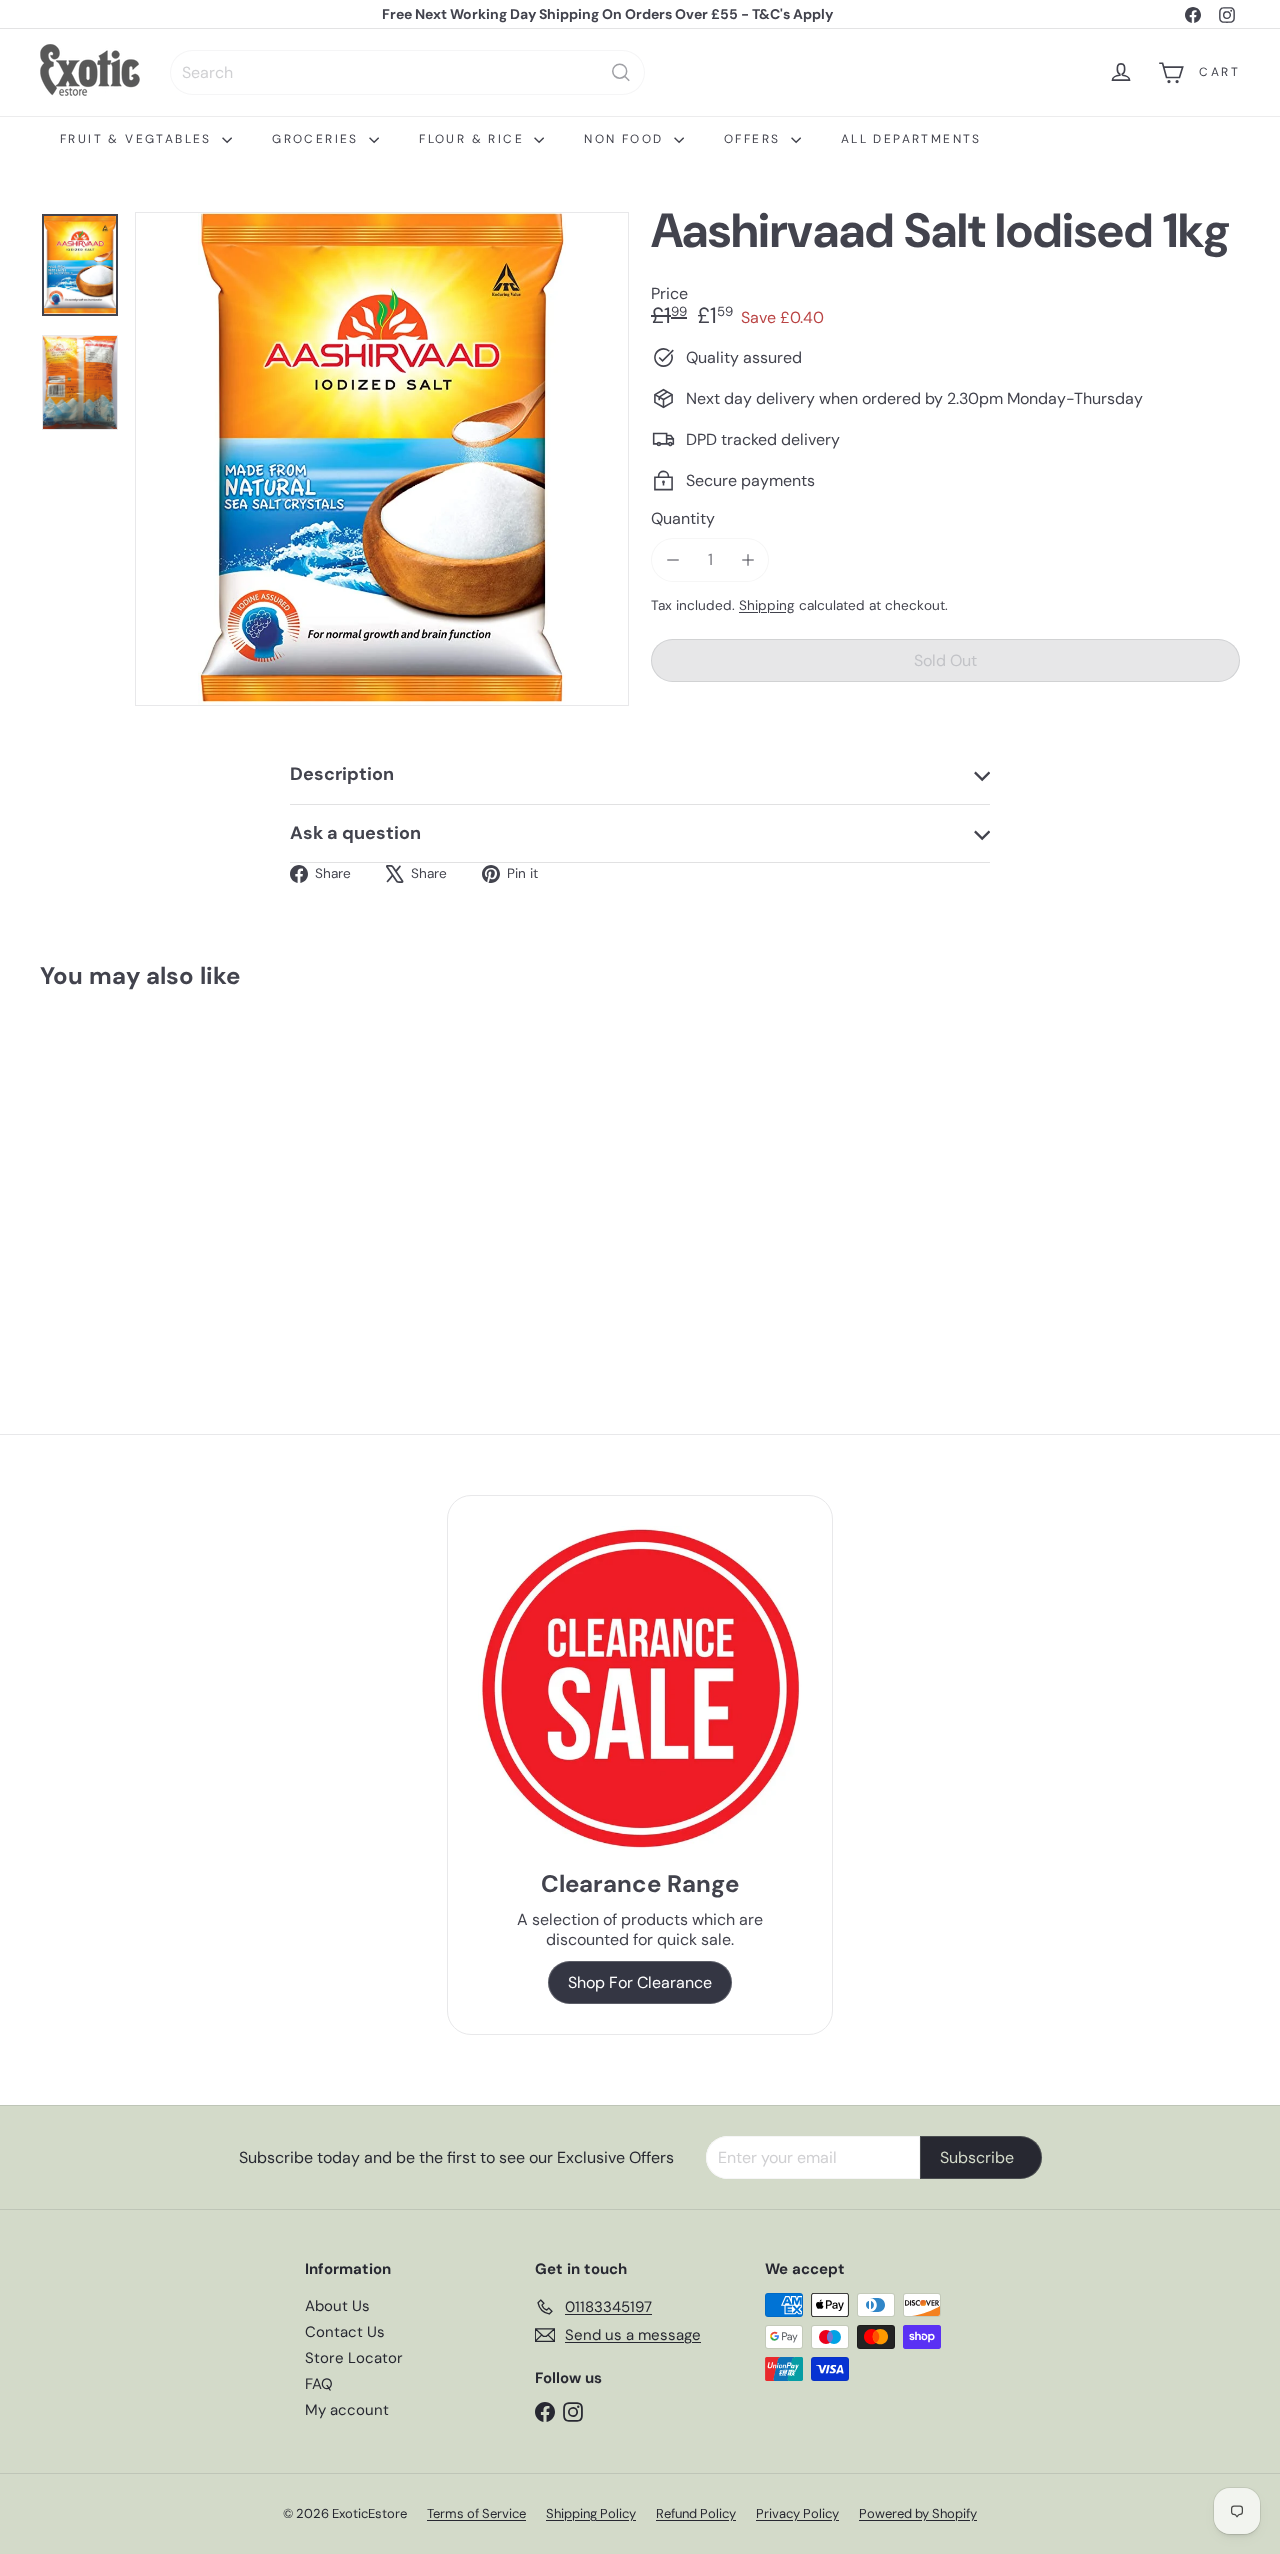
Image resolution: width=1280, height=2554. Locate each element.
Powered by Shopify (918, 2513)
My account (347, 2410)
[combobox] (407, 72)
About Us (337, 2306)
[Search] (621, 72)
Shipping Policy (591, 2513)
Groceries (318, 139)
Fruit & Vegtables (138, 139)
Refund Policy (696, 2513)
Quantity (683, 518)
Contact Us (345, 2332)
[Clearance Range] (640, 1688)
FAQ (319, 2384)
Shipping (767, 605)
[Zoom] (382, 459)
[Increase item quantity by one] (747, 559)
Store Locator (354, 2358)
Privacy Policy (797, 2513)
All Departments (911, 139)
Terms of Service (476, 2513)
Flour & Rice (474, 139)
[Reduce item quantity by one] (672, 559)
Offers (755, 139)
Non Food (626, 139)
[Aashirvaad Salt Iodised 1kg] (131, 1167)
